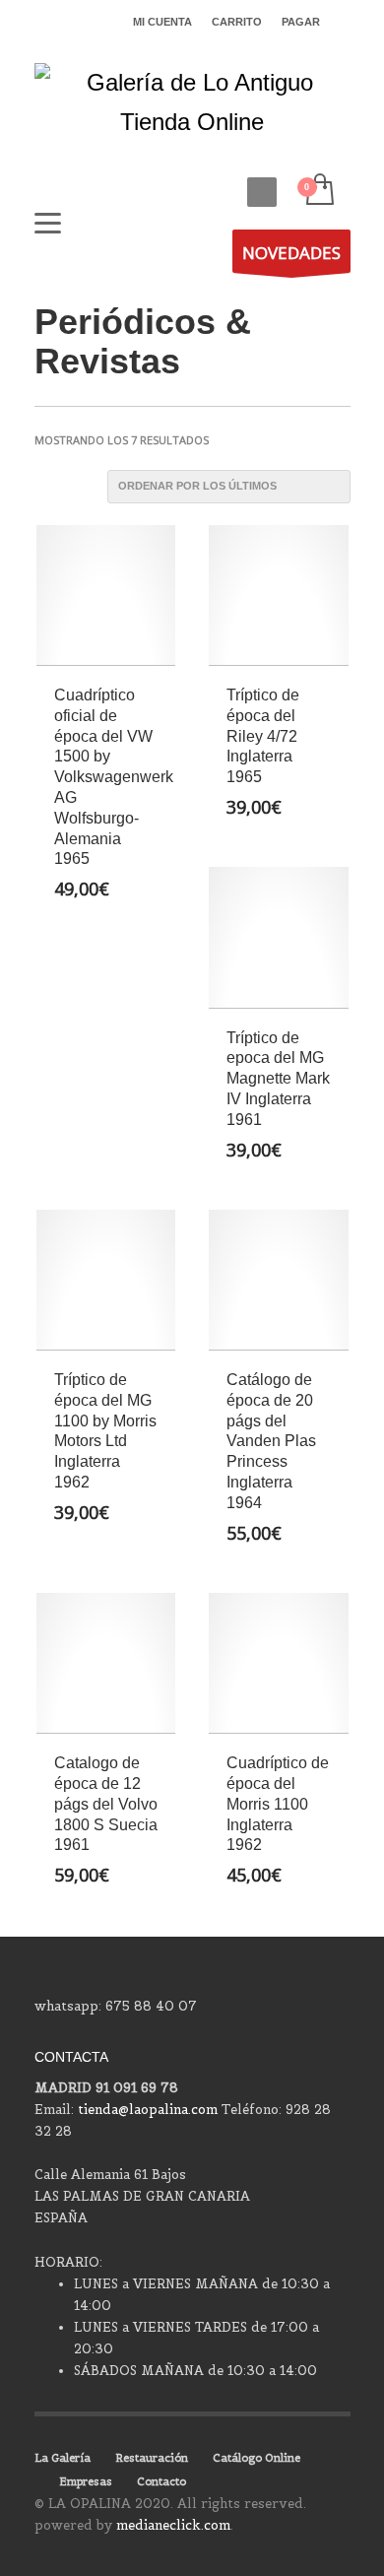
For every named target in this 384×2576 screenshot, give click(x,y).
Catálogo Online (256, 2458)
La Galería (63, 2458)
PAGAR (301, 22)
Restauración (152, 2458)
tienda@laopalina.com (148, 2110)
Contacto (161, 2481)
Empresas (86, 2481)
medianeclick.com (173, 2525)
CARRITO (237, 22)
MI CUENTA (162, 22)
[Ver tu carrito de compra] (319, 191)
